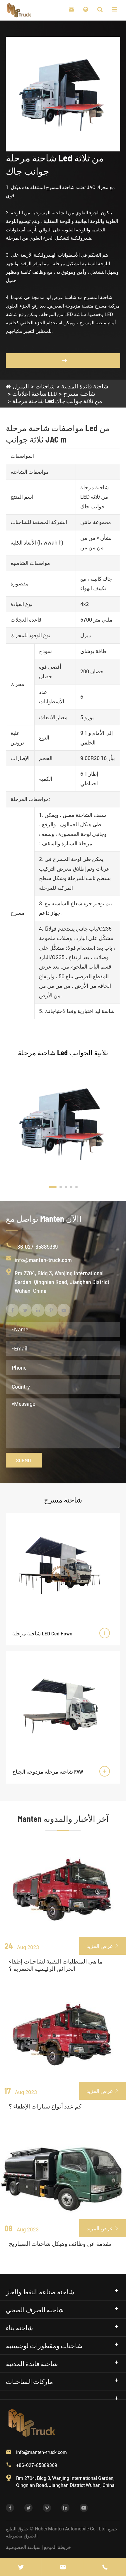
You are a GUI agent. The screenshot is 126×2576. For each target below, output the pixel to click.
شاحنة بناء (19, 2328)
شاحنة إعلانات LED (35, 393)
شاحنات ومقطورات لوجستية (44, 2345)
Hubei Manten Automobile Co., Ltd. (71, 2529)
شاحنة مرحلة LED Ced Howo (42, 1633)
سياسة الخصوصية (23, 2547)
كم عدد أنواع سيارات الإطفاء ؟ (45, 2106)
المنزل (21, 386)
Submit (24, 1460)
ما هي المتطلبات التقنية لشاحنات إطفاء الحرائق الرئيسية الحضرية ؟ (56, 1965)
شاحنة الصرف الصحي (35, 2310)
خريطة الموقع (57, 2547)
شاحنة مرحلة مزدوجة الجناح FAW (48, 1772)
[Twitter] (21, 2567)
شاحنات (45, 386)
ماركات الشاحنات (29, 2381)
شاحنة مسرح (79, 393)
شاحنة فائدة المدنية (85, 386)
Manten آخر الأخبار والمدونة (63, 1819)
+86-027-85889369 (36, 1246)
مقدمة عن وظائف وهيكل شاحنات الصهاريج (60, 2243)
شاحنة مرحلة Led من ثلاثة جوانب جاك (57, 401)
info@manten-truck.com (43, 1260)
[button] (53, 1187)
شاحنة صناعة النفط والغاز (40, 2292)
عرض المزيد (103, 1946)
